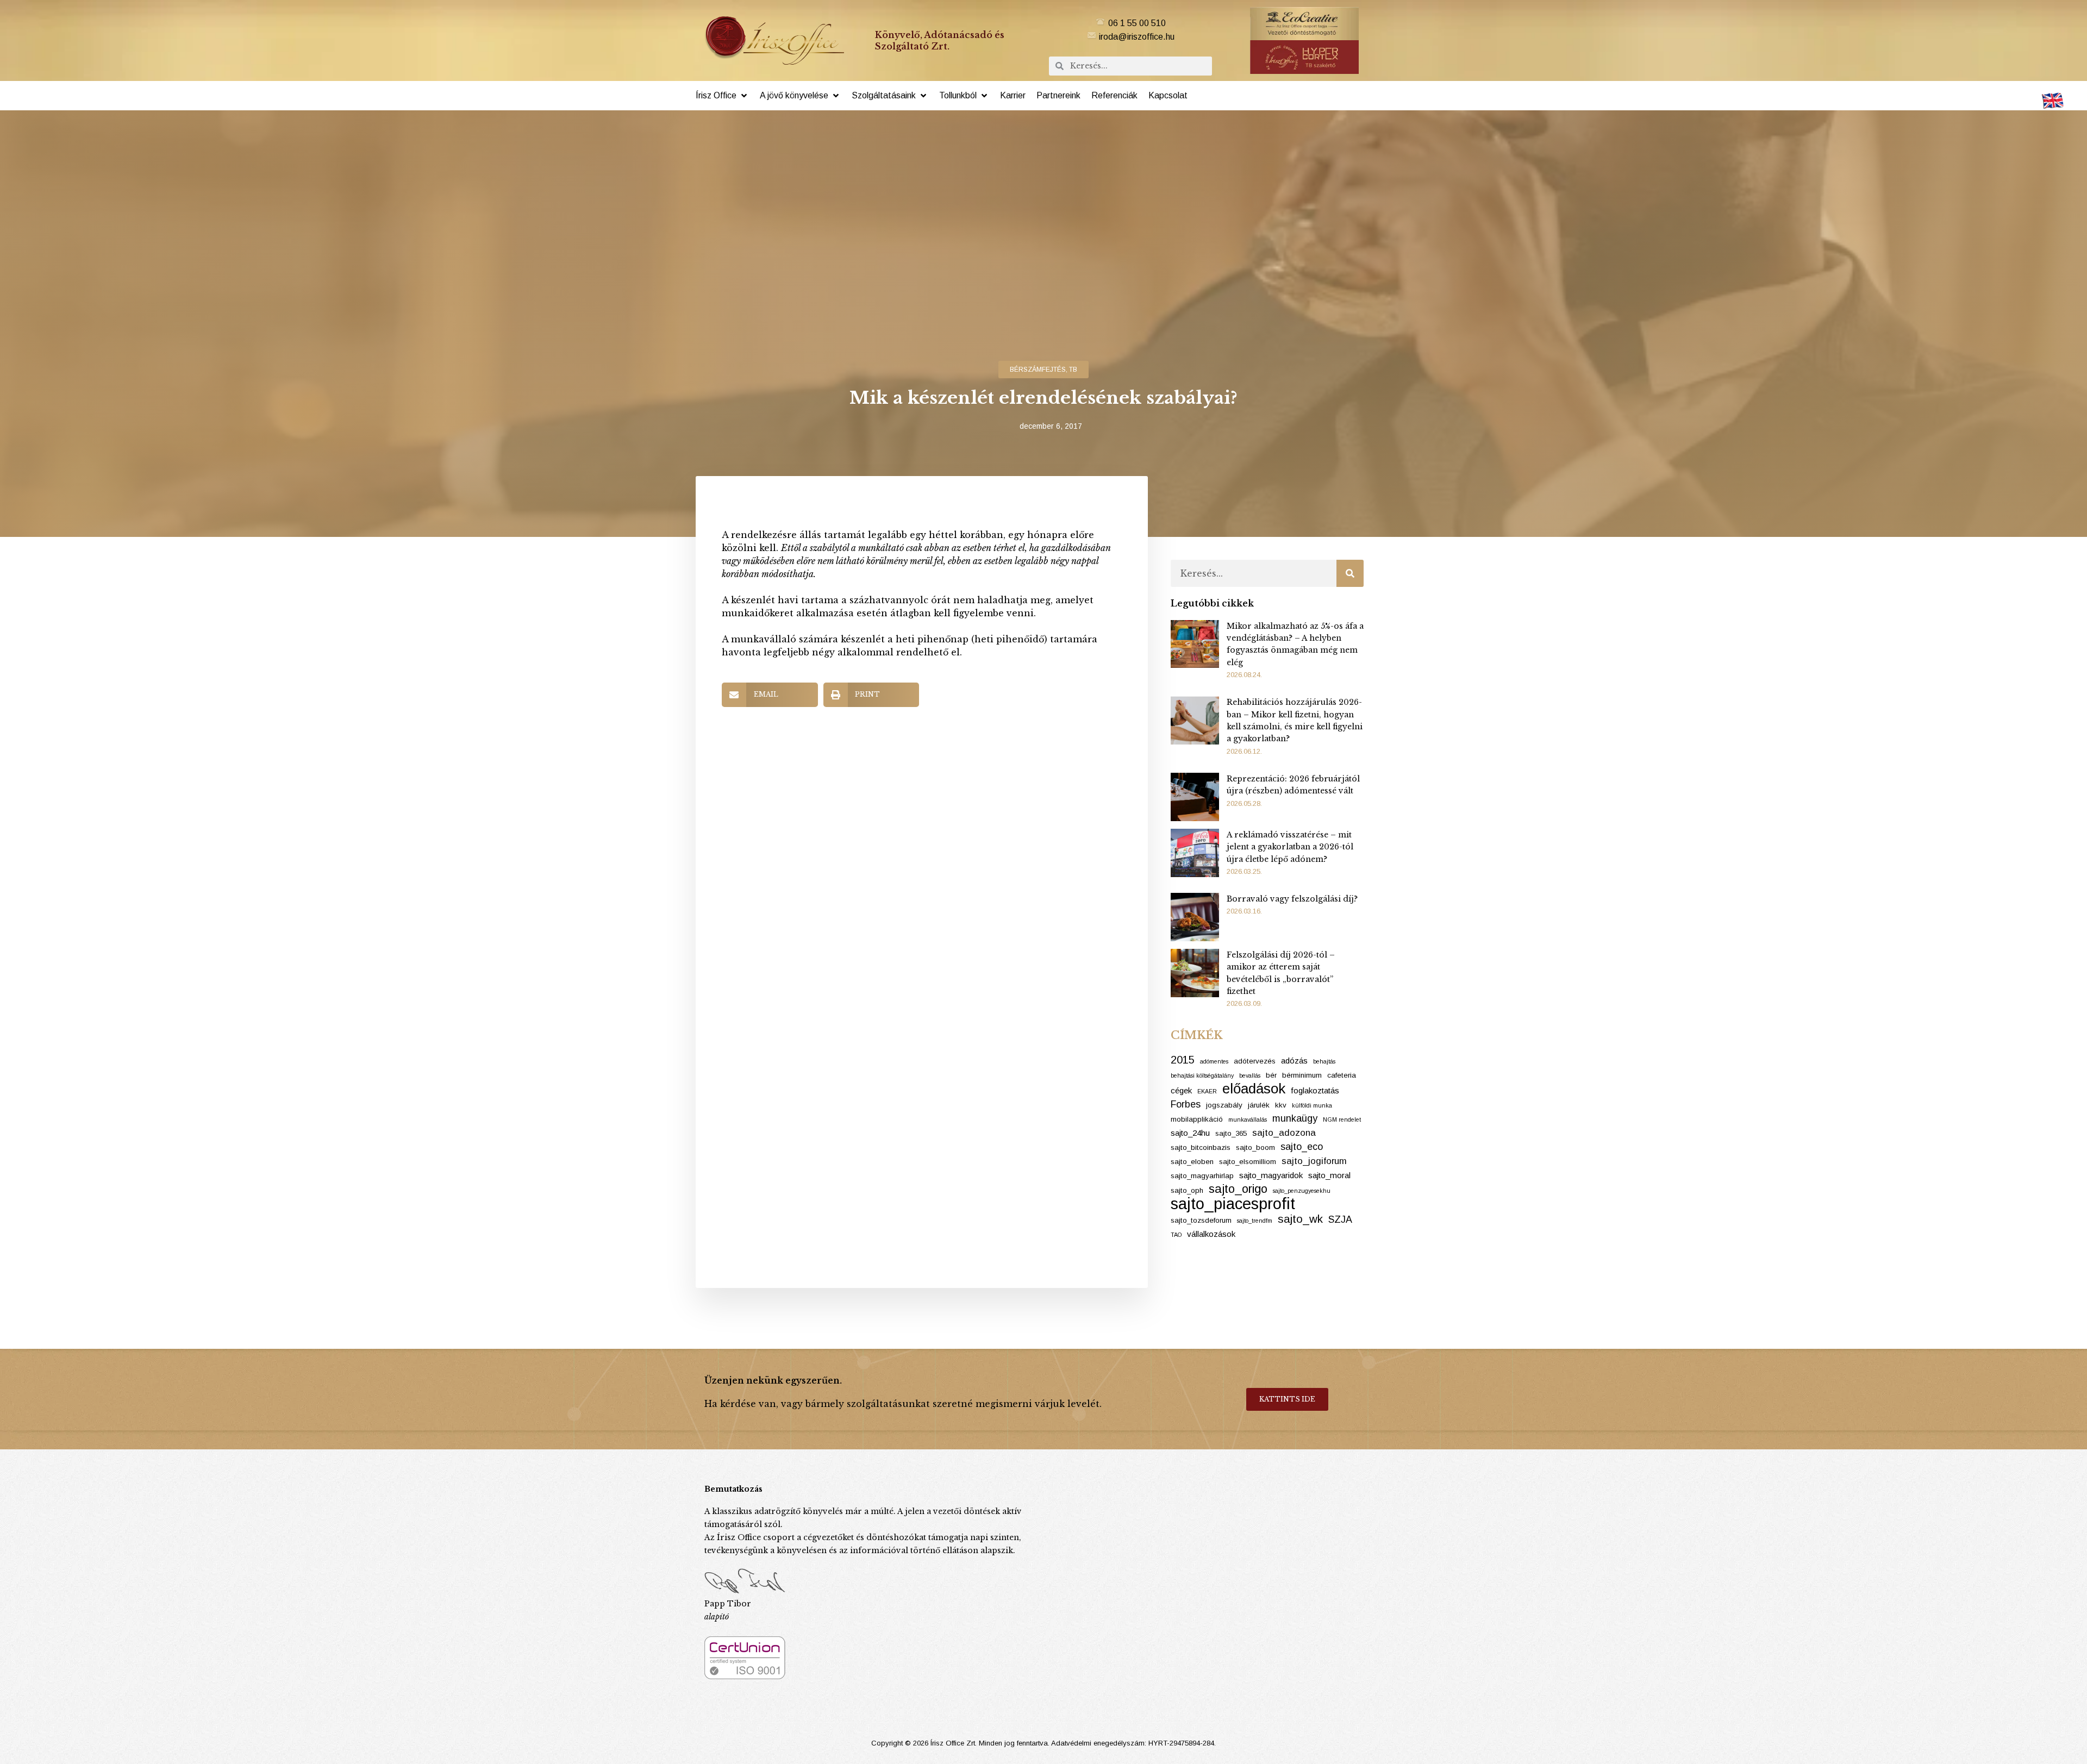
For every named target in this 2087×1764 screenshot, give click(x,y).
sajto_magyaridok (1271, 1175)
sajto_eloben (1192, 1162)
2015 (1183, 1060)
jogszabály (1224, 1105)
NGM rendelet (1342, 1119)
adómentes (1214, 1061)
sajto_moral (1329, 1175)
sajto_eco (1302, 1147)
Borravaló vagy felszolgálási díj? (1292, 899)
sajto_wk (1300, 1219)
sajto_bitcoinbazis (1201, 1147)
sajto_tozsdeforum (1201, 1220)
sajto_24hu (1190, 1133)
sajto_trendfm (1255, 1221)
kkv (1281, 1105)
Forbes (1186, 1104)
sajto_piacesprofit (1233, 1204)
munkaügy (1295, 1118)
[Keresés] (1350, 573)
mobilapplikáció (1197, 1119)
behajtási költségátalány (1202, 1075)
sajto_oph (1187, 1190)
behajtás (1324, 1061)
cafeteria (1342, 1075)
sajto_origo (1238, 1189)
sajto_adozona (1284, 1133)
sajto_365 (1231, 1133)
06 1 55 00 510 (1137, 23)
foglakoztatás (1315, 1090)
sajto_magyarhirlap (1202, 1176)
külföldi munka (1312, 1105)
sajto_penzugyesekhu (1302, 1191)
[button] (722, 96)
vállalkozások (1211, 1234)
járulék (1259, 1105)
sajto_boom (1255, 1147)
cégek (1181, 1090)
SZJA (1340, 1219)
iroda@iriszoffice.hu (1137, 37)
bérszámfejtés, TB (1043, 370)
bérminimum (1302, 1075)
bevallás (1250, 1075)
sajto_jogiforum (1314, 1161)
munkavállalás (1248, 1119)
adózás (1294, 1061)
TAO (1176, 1235)
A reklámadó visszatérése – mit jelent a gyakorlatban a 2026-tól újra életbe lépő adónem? (1290, 847)
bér (1271, 1075)
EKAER (1207, 1091)
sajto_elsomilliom (1248, 1162)
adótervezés (1255, 1061)
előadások (1254, 1089)
